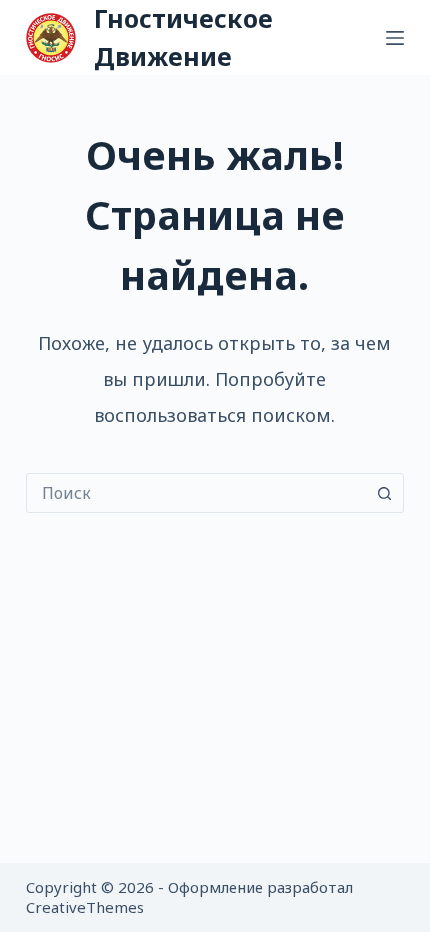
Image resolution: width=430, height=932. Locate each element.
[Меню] (395, 38)
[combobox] (196, 493)
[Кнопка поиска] (384, 493)
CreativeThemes (85, 907)
